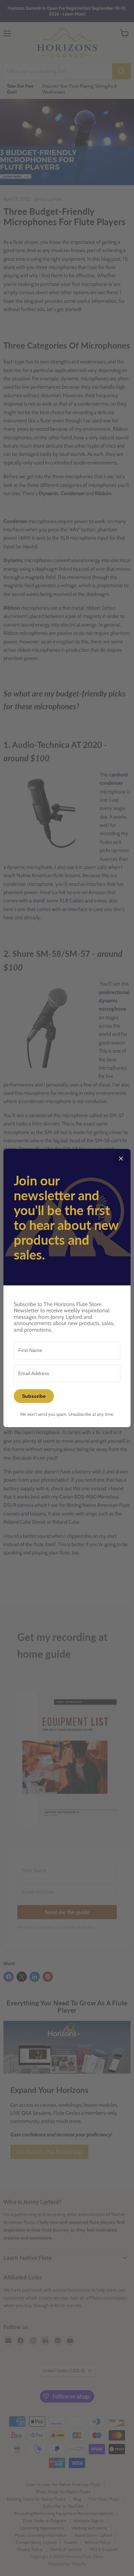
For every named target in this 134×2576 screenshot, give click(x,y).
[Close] (121, 1159)
